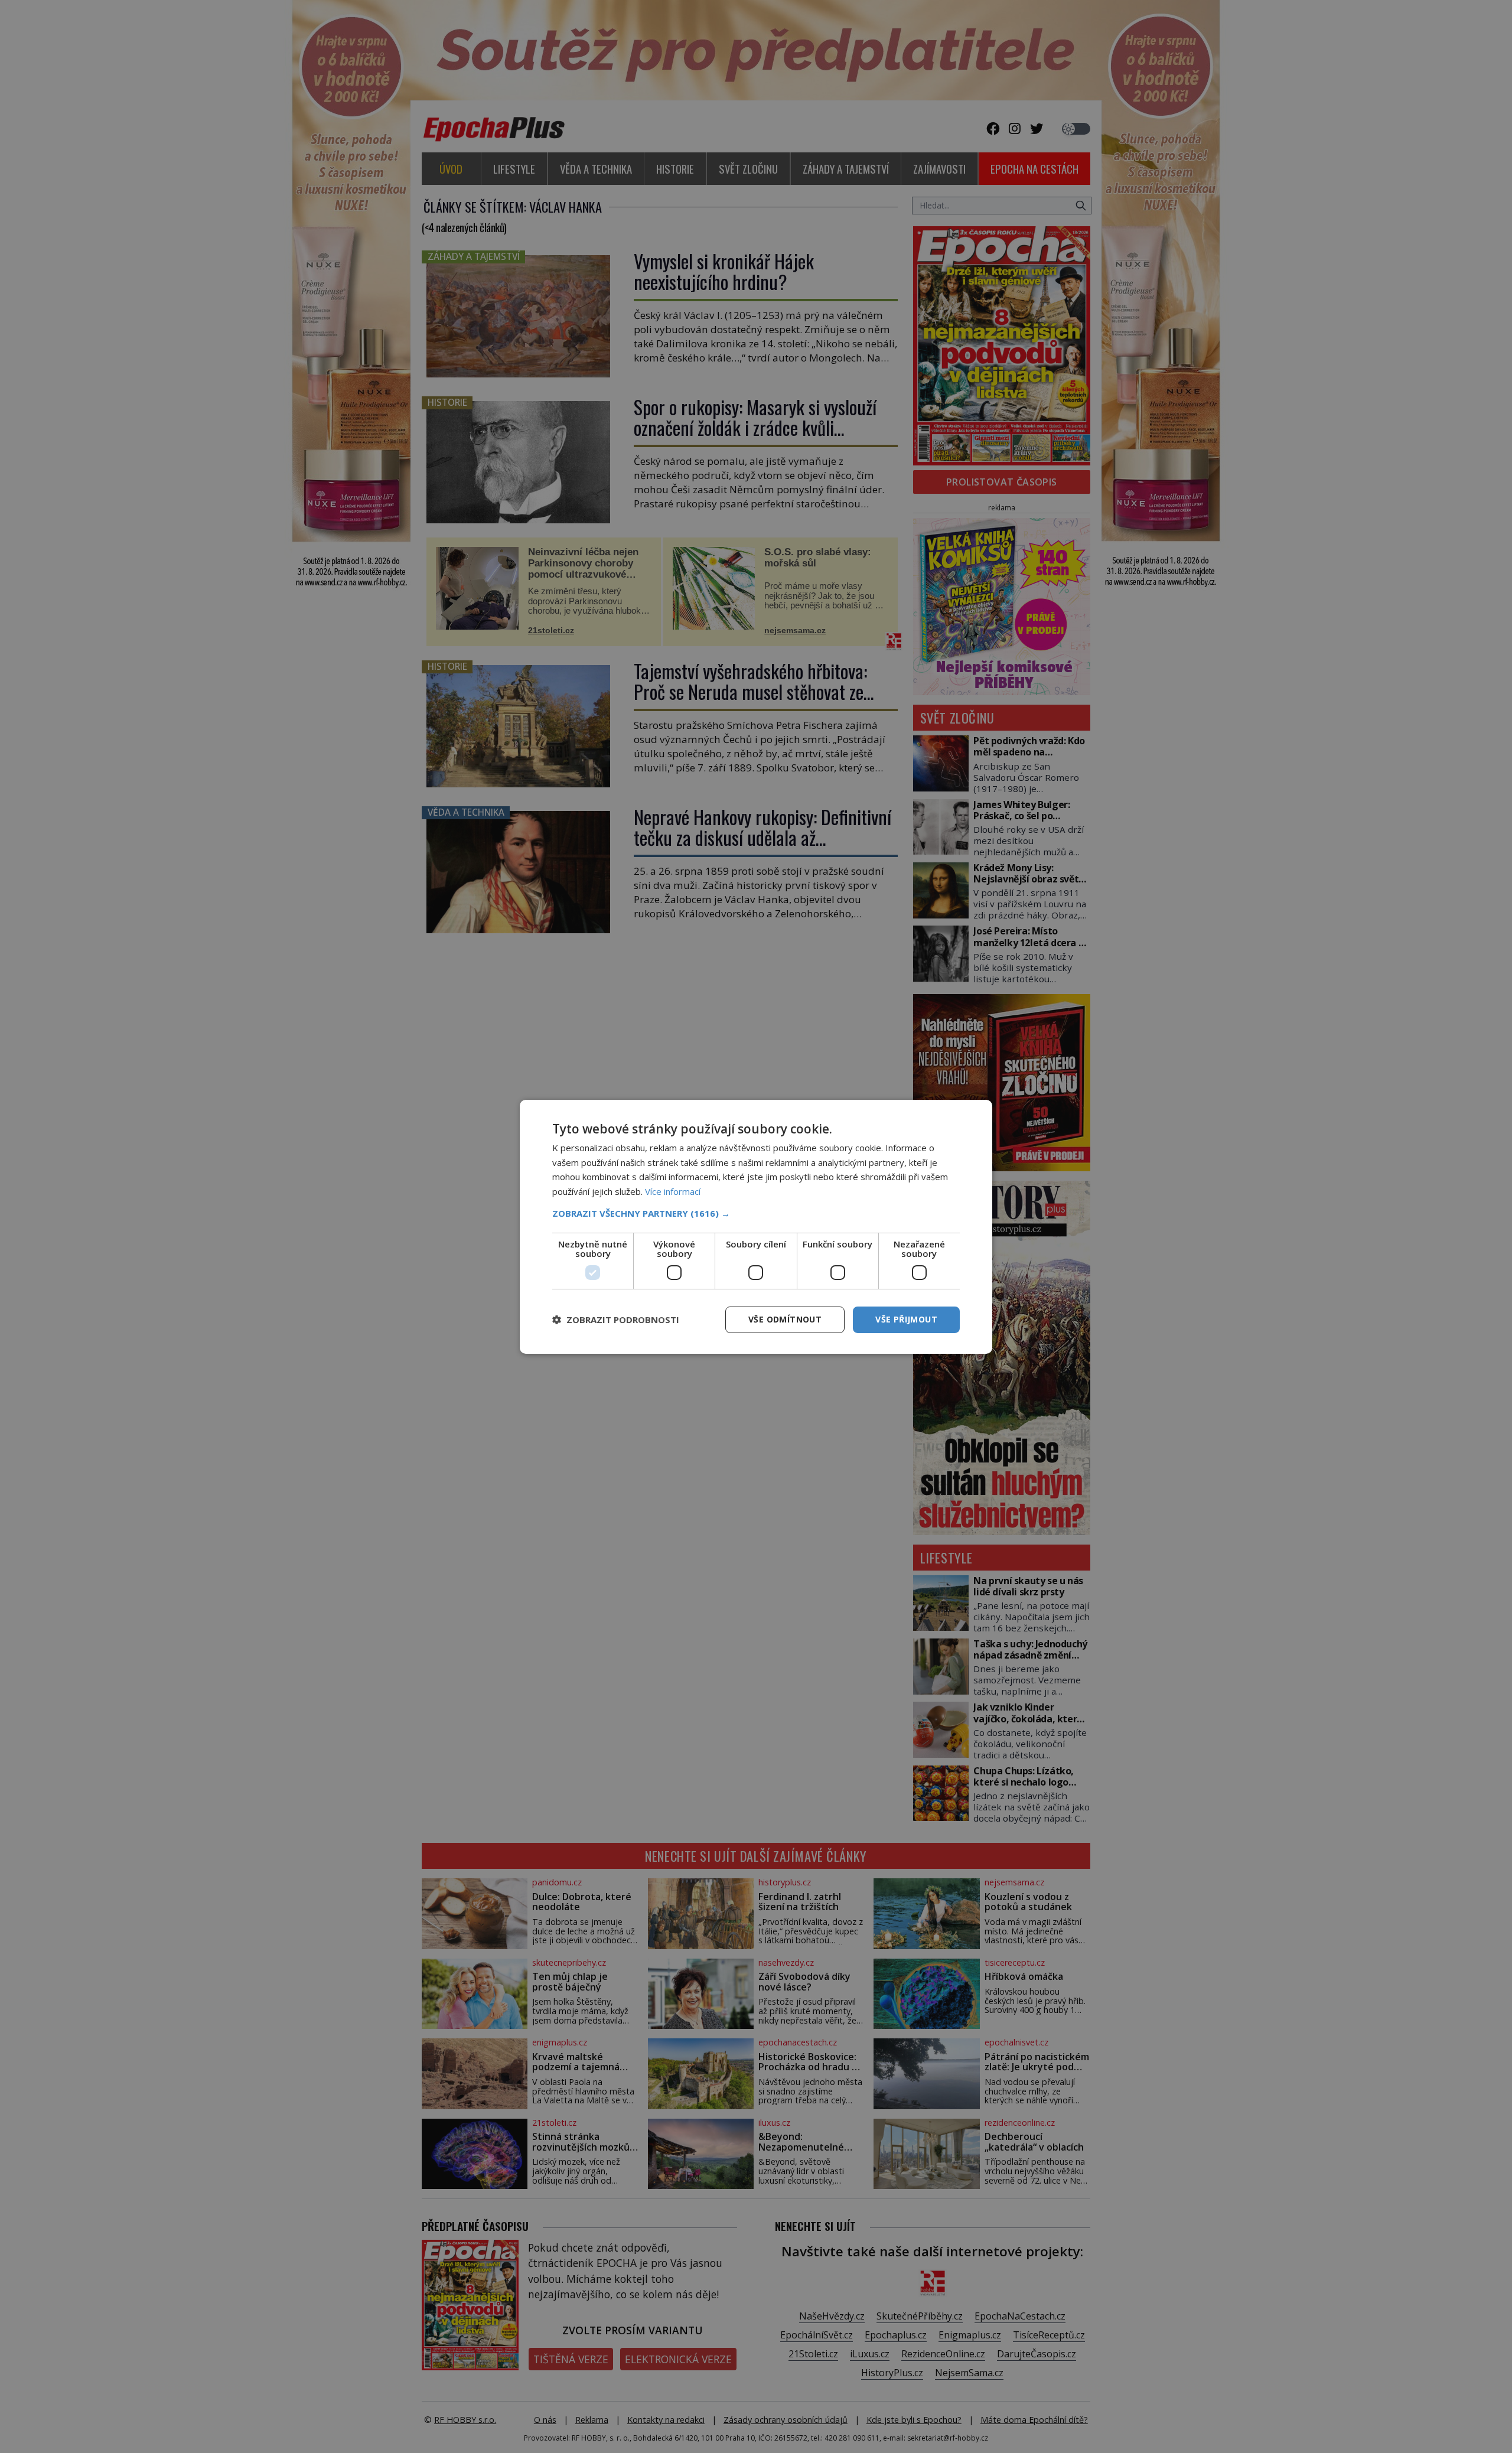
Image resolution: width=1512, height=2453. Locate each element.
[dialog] (756, 1226)
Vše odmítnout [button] (785, 1319)
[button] (756, 1213)
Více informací (673, 1191)
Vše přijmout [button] (906, 1319)
